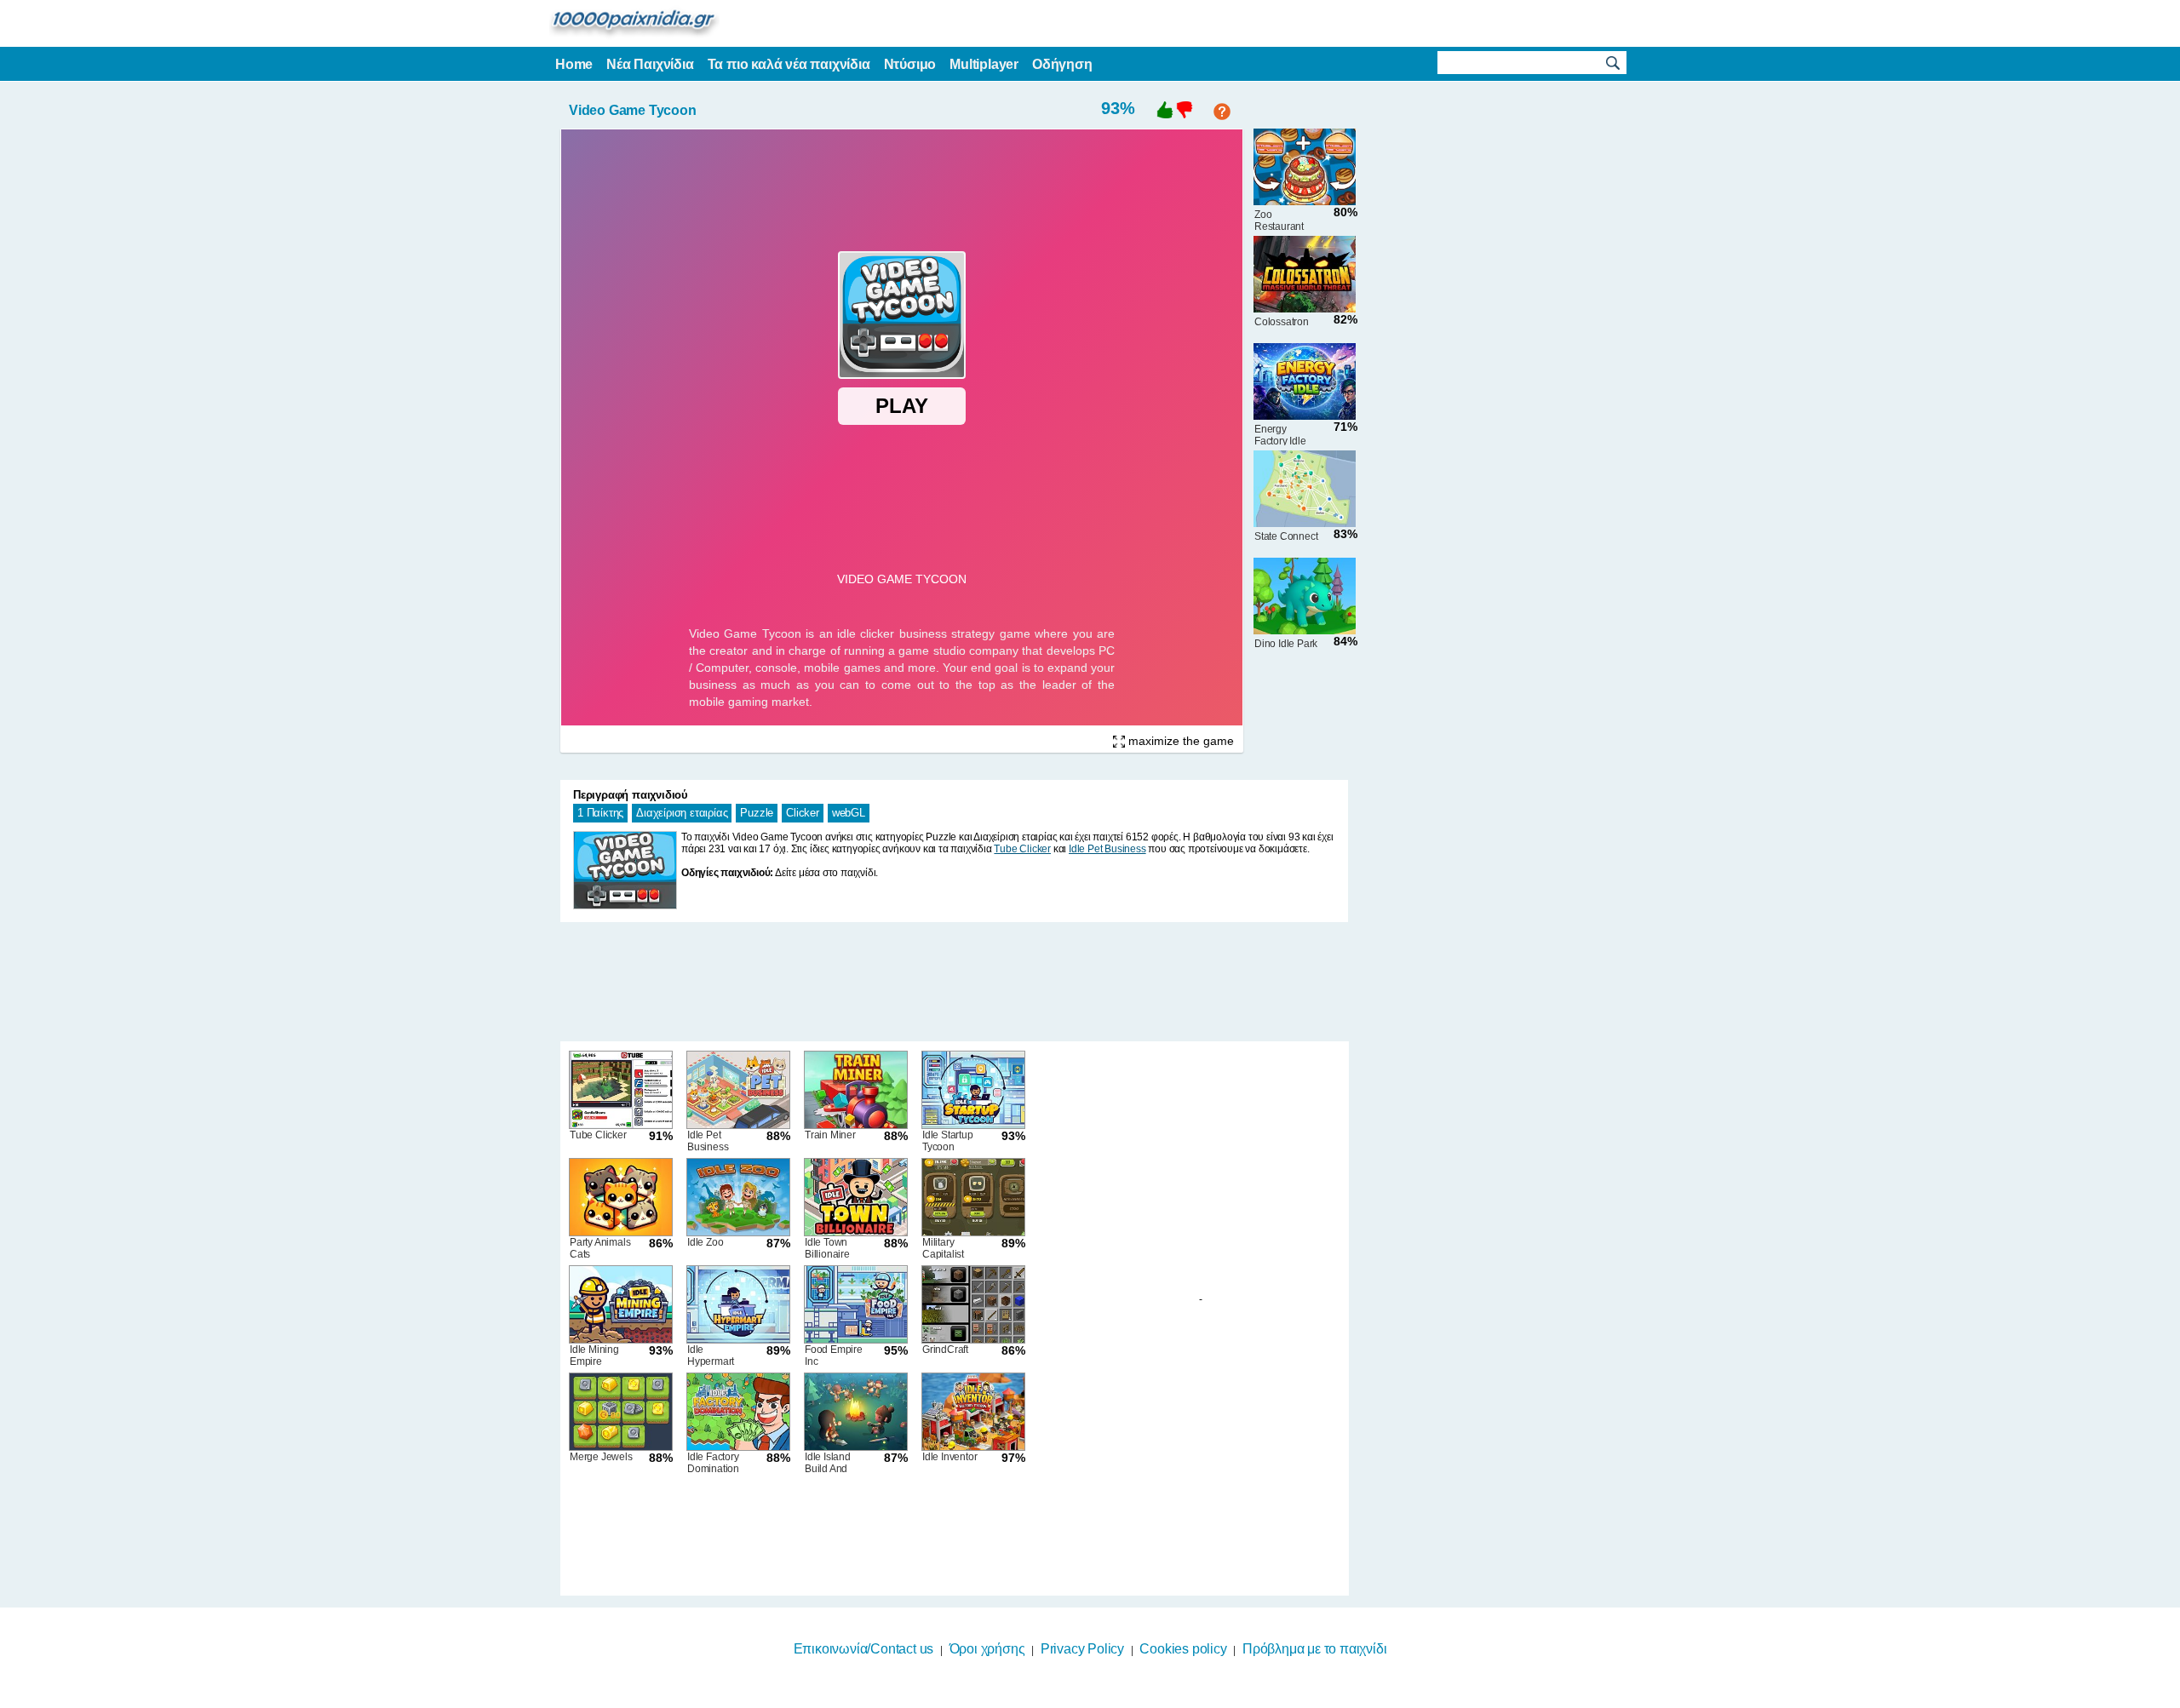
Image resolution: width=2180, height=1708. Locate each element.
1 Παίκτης (600, 813)
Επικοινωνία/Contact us (864, 1649)
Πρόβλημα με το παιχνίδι (1314, 1649)
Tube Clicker (1022, 849)
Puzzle (757, 813)
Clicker (803, 813)
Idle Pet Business (1107, 849)
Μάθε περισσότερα (1079, 1697)
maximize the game (1179, 741)
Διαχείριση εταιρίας (682, 813)
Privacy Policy (1082, 1649)
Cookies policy (1183, 1649)
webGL (849, 813)
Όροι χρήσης (987, 1649)
